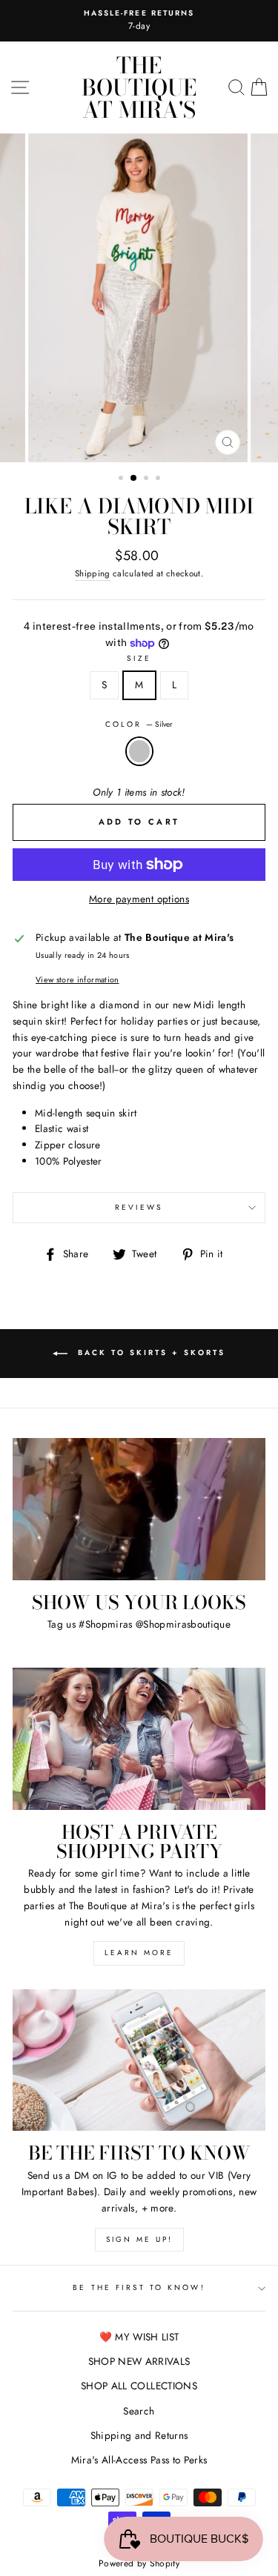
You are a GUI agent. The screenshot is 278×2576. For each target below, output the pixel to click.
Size (139, 658)
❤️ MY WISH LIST (139, 2337)
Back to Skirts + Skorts (149, 1352)
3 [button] (148, 479)
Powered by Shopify (139, 2563)
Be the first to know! (139, 2287)
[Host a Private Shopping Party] (139, 1739)
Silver (139, 751)
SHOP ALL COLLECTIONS (139, 2386)
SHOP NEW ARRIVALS (139, 2361)
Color (139, 724)
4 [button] (159, 479)
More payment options (139, 899)
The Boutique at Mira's (139, 87)
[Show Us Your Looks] (139, 1509)
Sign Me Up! (139, 2239)
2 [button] (134, 479)
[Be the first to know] (139, 2060)
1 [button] (122, 479)
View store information (77, 979)
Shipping (93, 573)
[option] (139, 298)
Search (139, 2411)
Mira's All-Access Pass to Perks (139, 2460)
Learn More (139, 1953)
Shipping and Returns (139, 2435)
